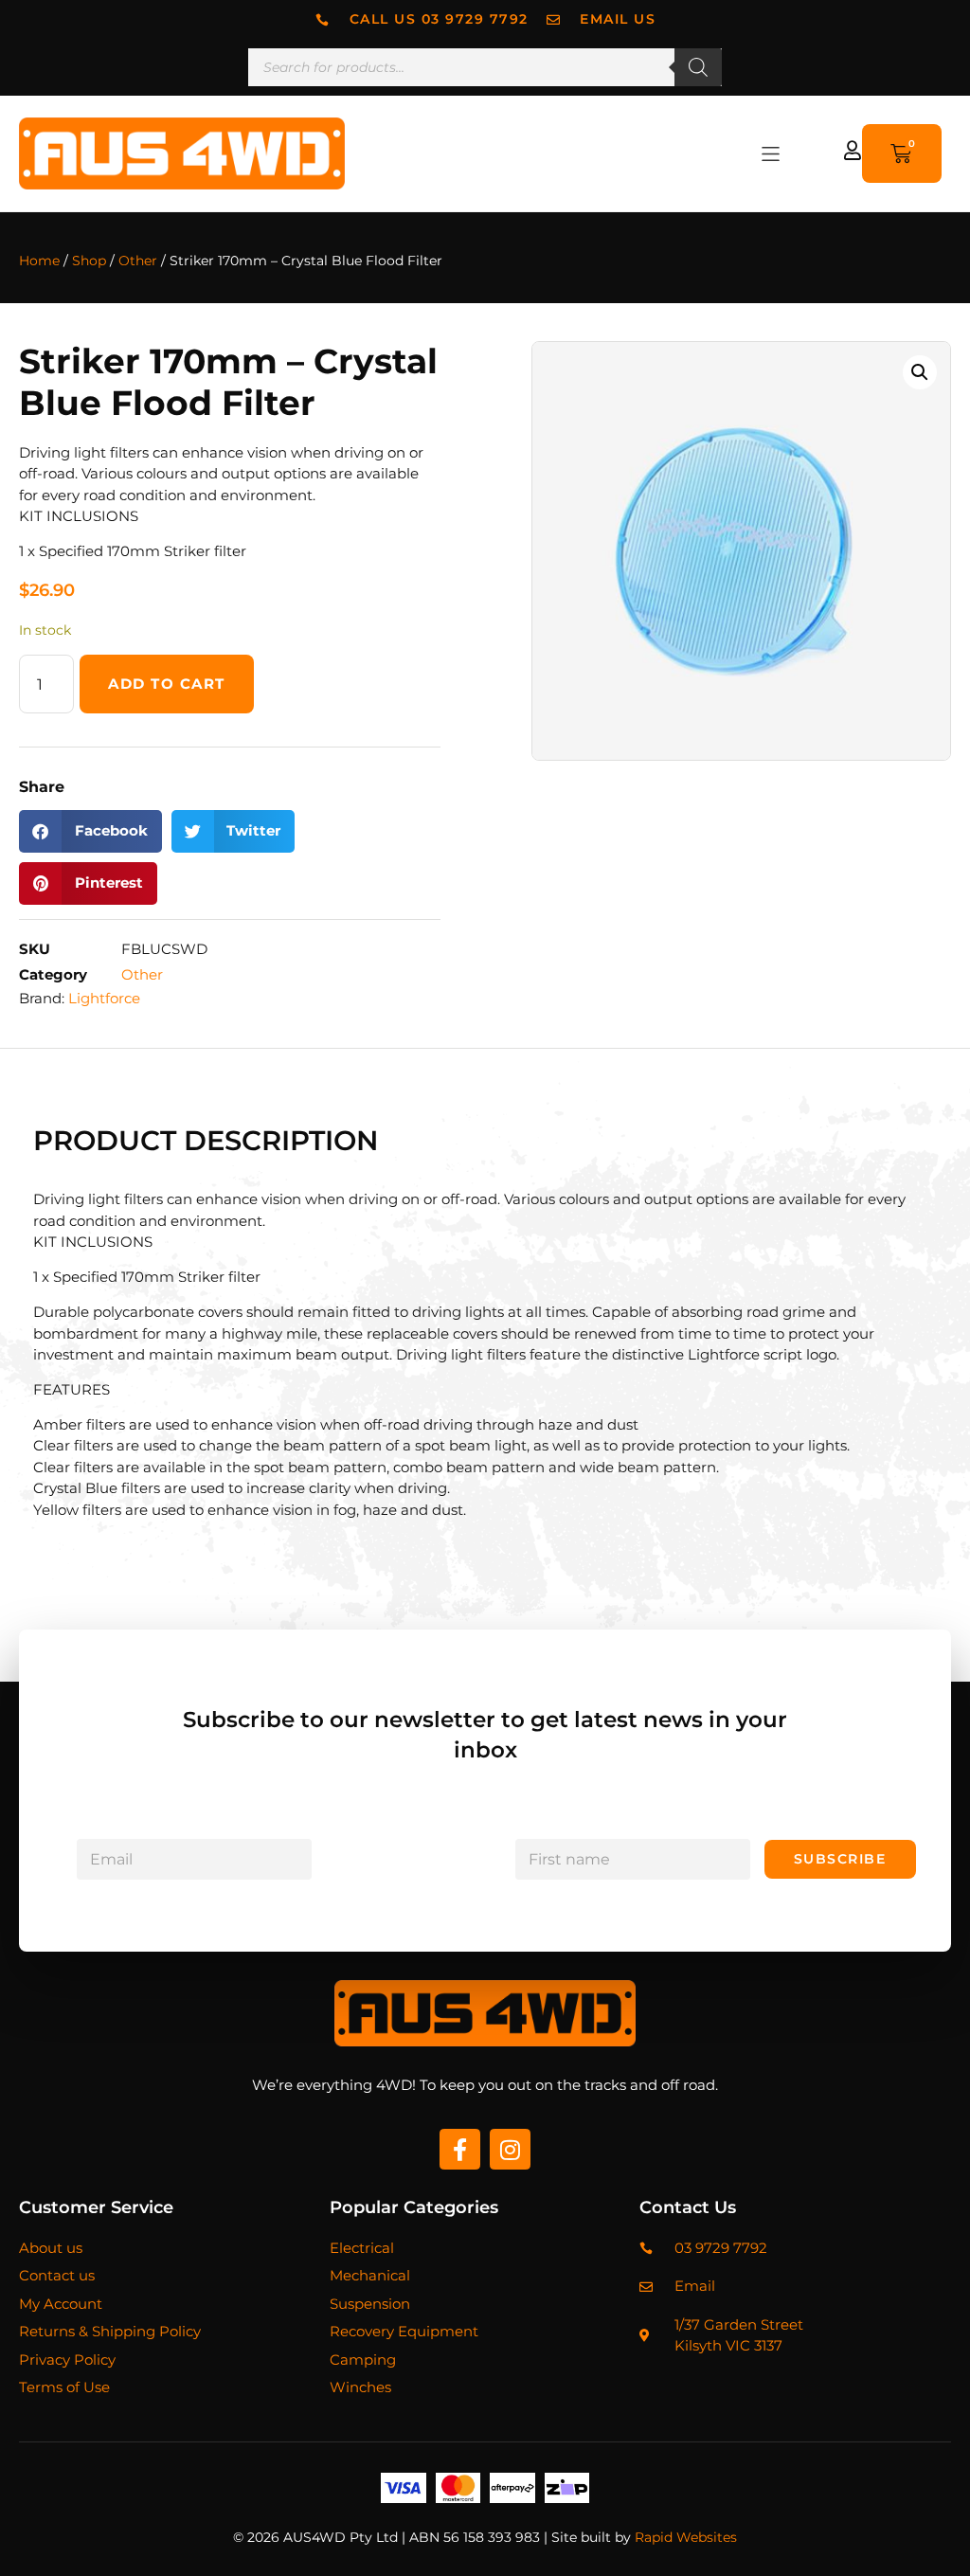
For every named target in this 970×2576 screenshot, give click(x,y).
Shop (89, 261)
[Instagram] (510, 2149)
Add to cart (167, 684)
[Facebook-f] (460, 2149)
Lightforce (104, 998)
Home (39, 261)
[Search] (698, 67)
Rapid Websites (686, 2537)
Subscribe (840, 1859)
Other (138, 261)
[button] (771, 154)
